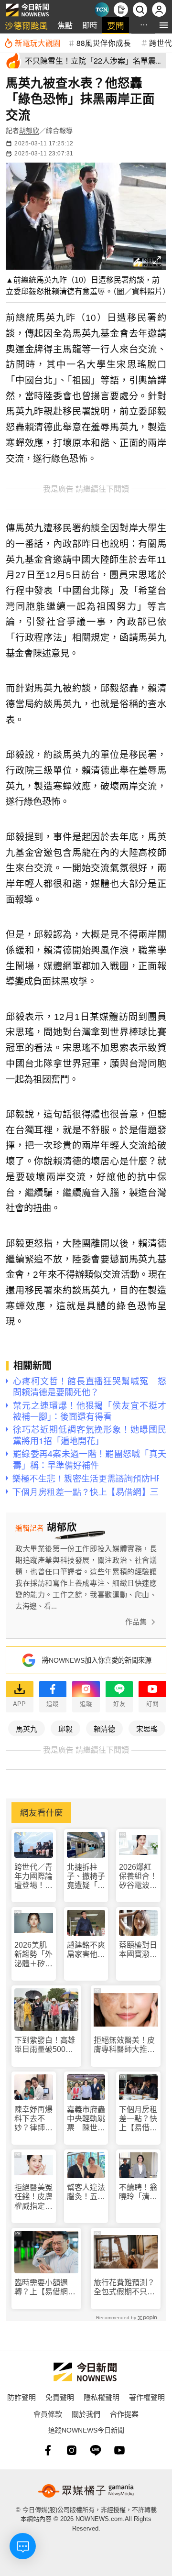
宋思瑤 (147, 1728)
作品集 (136, 1622)
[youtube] (119, 2450)
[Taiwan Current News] (102, 10)
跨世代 (161, 43)
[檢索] (140, 10)
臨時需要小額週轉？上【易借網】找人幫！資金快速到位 (45, 2287)
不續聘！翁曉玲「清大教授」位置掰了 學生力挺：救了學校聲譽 (138, 2192)
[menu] (164, 25)
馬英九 (27, 1728)
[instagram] (72, 2450)
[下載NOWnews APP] (121, 10)
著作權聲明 (147, 2397)
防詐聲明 (21, 2397)
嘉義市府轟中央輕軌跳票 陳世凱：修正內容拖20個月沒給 (86, 2119)
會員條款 (48, 2414)
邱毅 (65, 1728)
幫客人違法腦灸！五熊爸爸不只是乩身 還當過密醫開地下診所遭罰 (86, 2192)
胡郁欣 (29, 131)
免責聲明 (60, 2397)
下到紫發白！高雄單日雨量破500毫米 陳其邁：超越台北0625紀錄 (45, 2045)
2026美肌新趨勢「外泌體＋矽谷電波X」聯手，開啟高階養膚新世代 (33, 1955)
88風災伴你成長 (104, 43)
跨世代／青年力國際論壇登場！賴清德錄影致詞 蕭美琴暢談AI (33, 1877)
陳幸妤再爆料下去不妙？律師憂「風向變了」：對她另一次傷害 (33, 2119)
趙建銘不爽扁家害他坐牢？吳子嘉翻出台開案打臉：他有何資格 (86, 1950)
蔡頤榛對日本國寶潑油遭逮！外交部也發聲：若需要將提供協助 (138, 1950)
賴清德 (104, 1728)
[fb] (48, 2450)
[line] (96, 2450)
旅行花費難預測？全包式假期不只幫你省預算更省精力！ (124, 2287)
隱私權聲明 (102, 2397)
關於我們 (86, 2414)
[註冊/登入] (159, 10)
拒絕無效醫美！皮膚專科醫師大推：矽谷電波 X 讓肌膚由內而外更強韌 (125, 2045)
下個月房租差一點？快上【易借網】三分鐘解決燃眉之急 (138, 2119)
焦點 (65, 25)
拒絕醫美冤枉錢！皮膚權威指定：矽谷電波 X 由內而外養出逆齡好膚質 (33, 2197)
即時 (90, 25)
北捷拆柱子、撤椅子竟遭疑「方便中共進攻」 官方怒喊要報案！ (86, 1877)
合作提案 (124, 2414)
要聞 (116, 25)
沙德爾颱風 (26, 25)
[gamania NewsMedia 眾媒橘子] (86, 2491)
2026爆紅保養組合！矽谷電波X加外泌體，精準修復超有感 (138, 1877)
